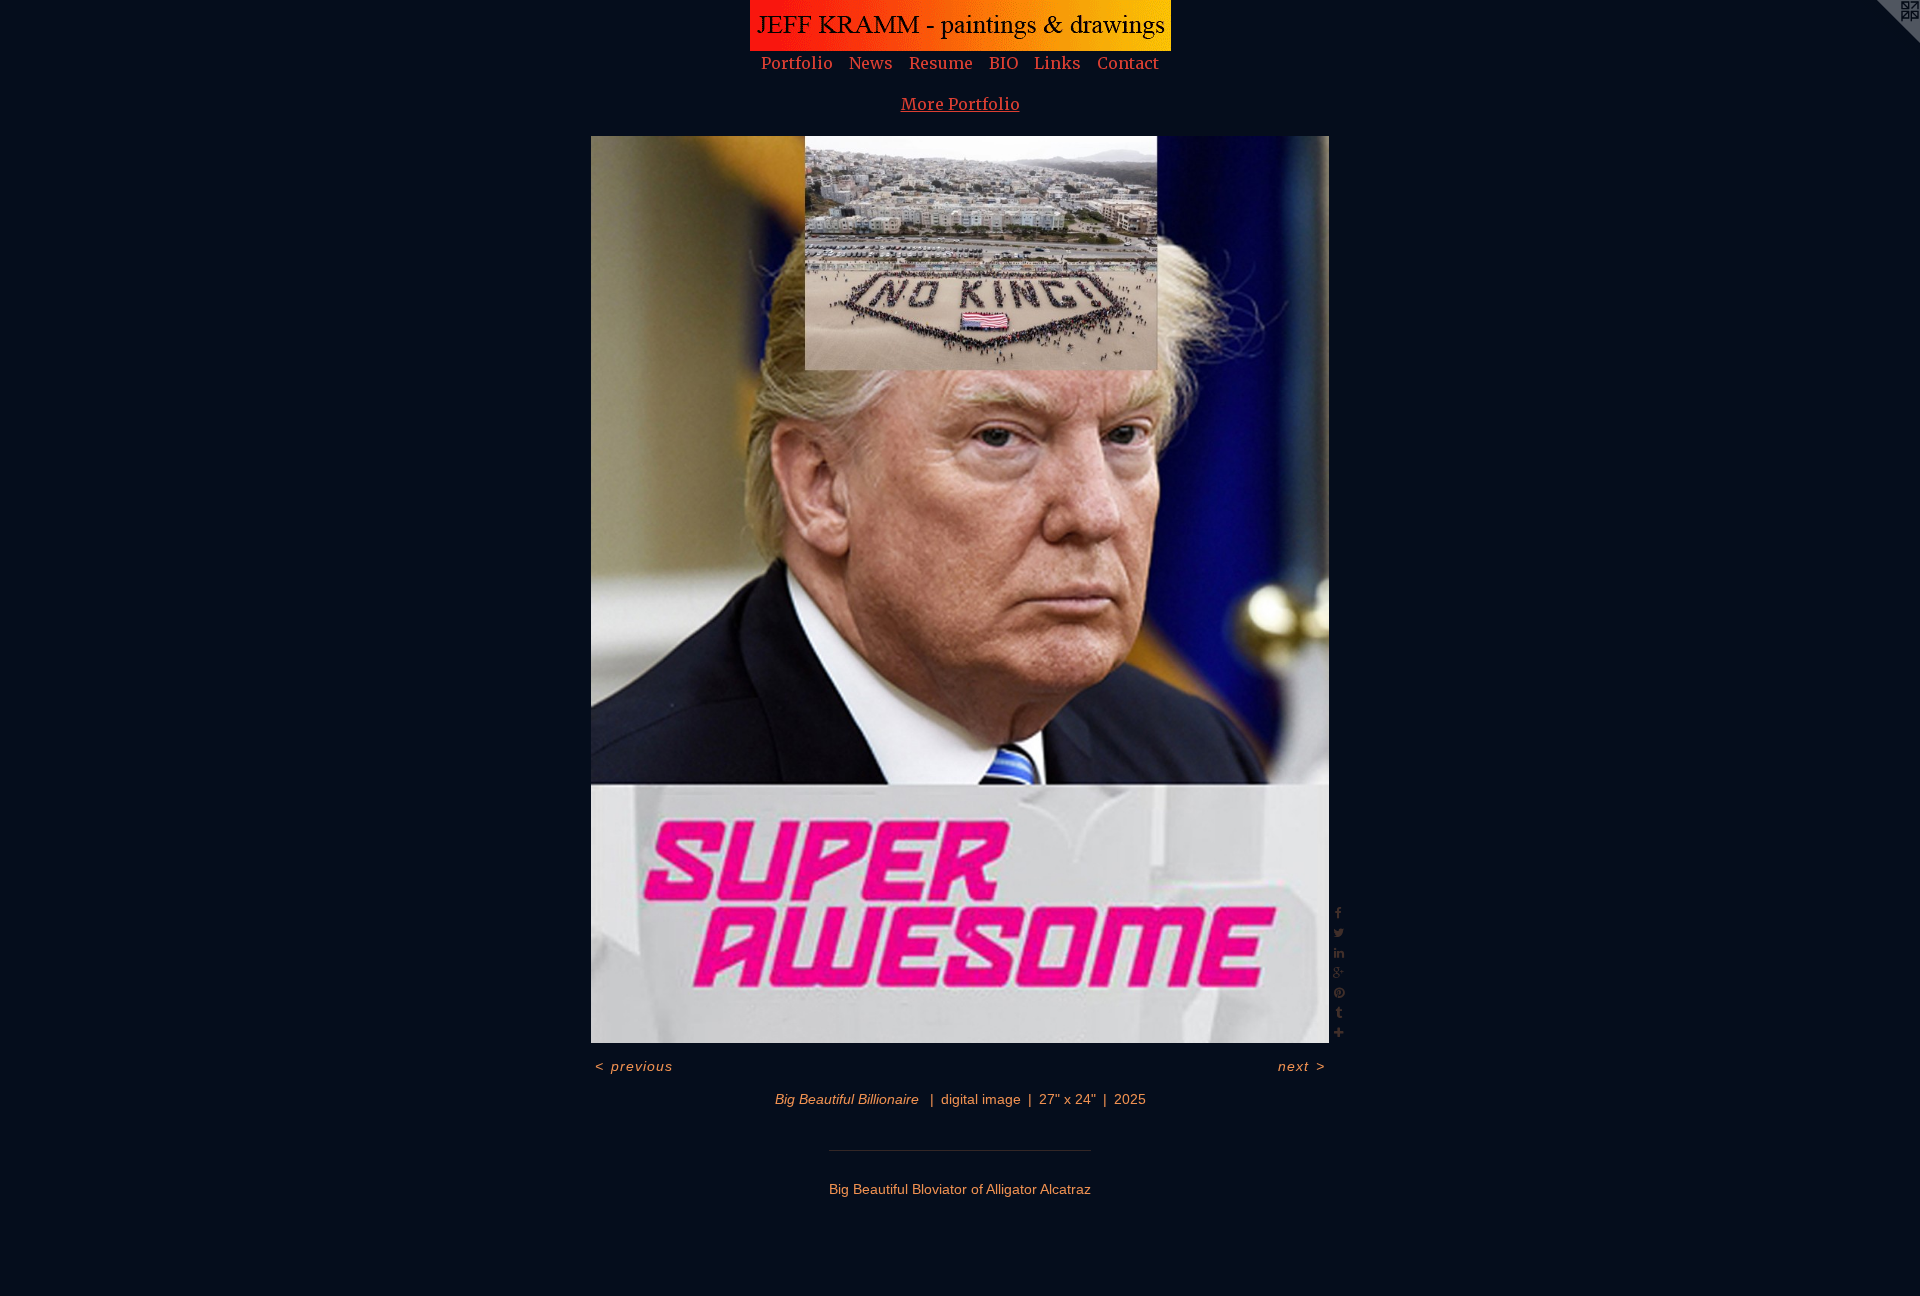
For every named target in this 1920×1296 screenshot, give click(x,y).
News (871, 63)
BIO (1003, 63)
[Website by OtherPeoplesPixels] (1880, 40)
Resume (941, 63)
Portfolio (797, 63)
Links (1057, 63)
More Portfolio (960, 104)
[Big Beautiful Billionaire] (960, 589)
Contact (1128, 63)
